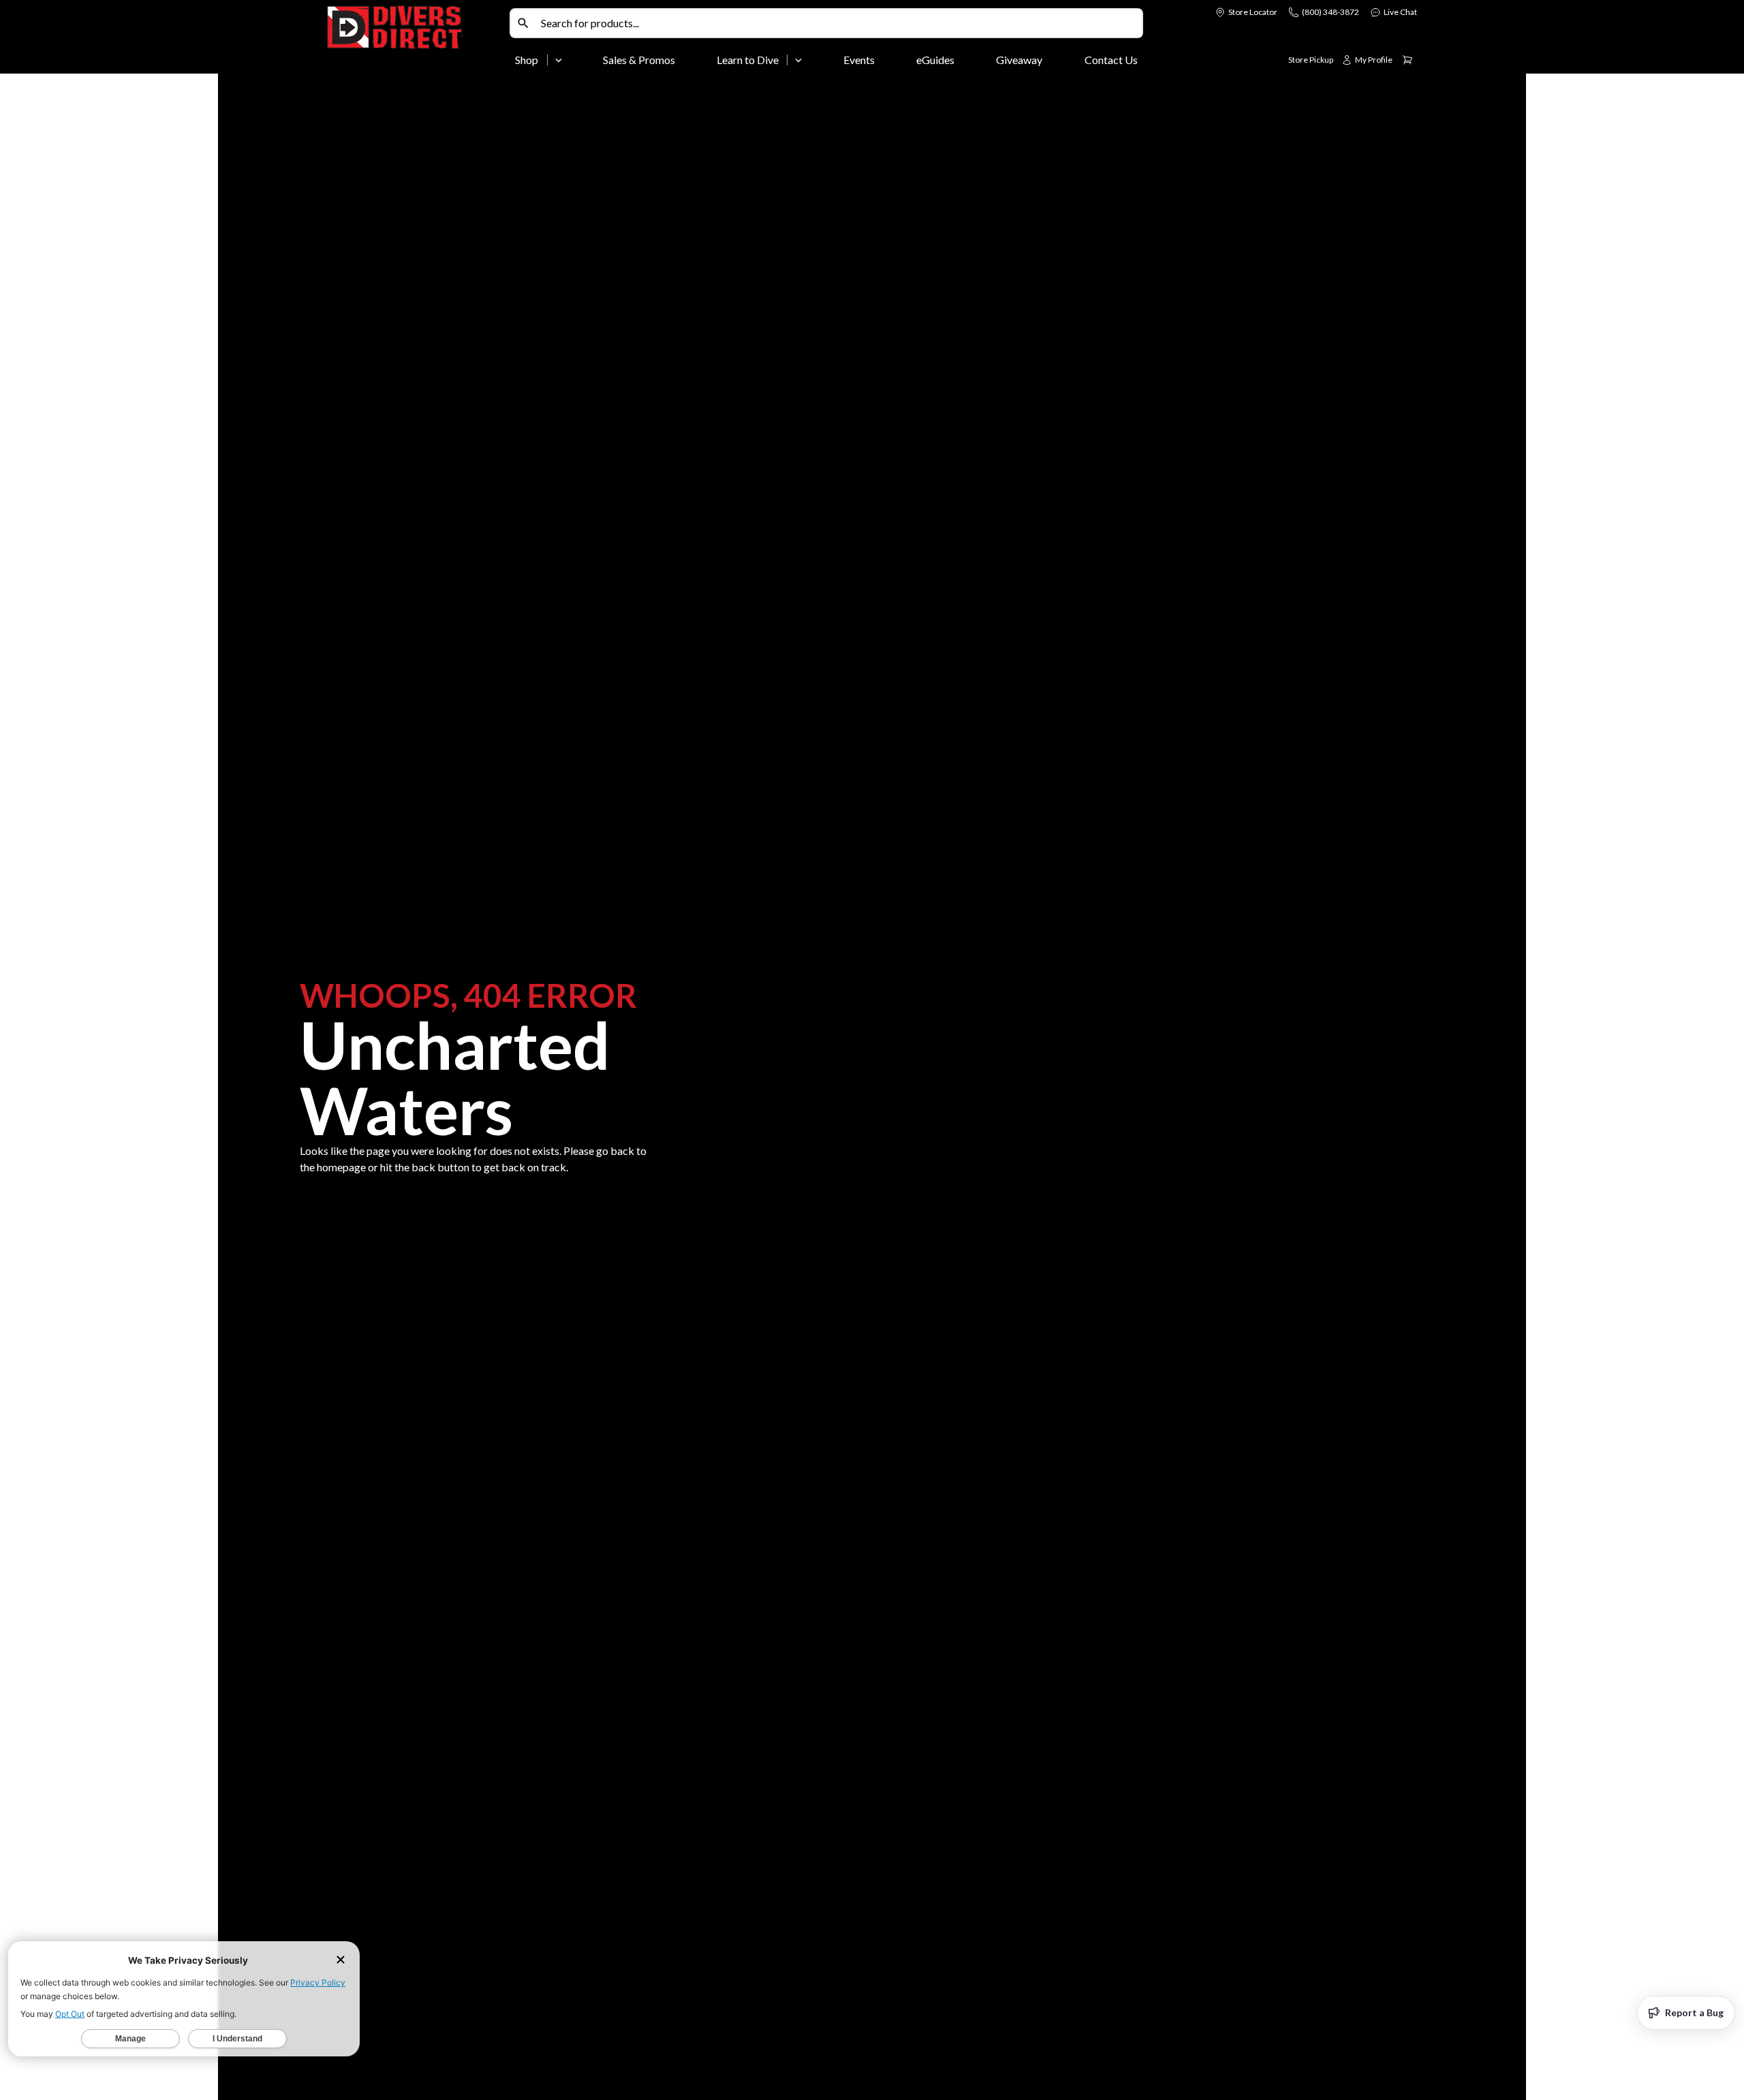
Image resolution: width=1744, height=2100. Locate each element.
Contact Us (1111, 60)
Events (859, 60)
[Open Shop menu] (559, 60)
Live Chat (1400, 12)
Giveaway (1019, 60)
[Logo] (416, 40)
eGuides (935, 60)
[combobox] (839, 23)
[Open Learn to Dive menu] (798, 60)
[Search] (523, 23)
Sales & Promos (639, 60)
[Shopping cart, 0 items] (1407, 60)
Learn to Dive (748, 60)
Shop (527, 60)
